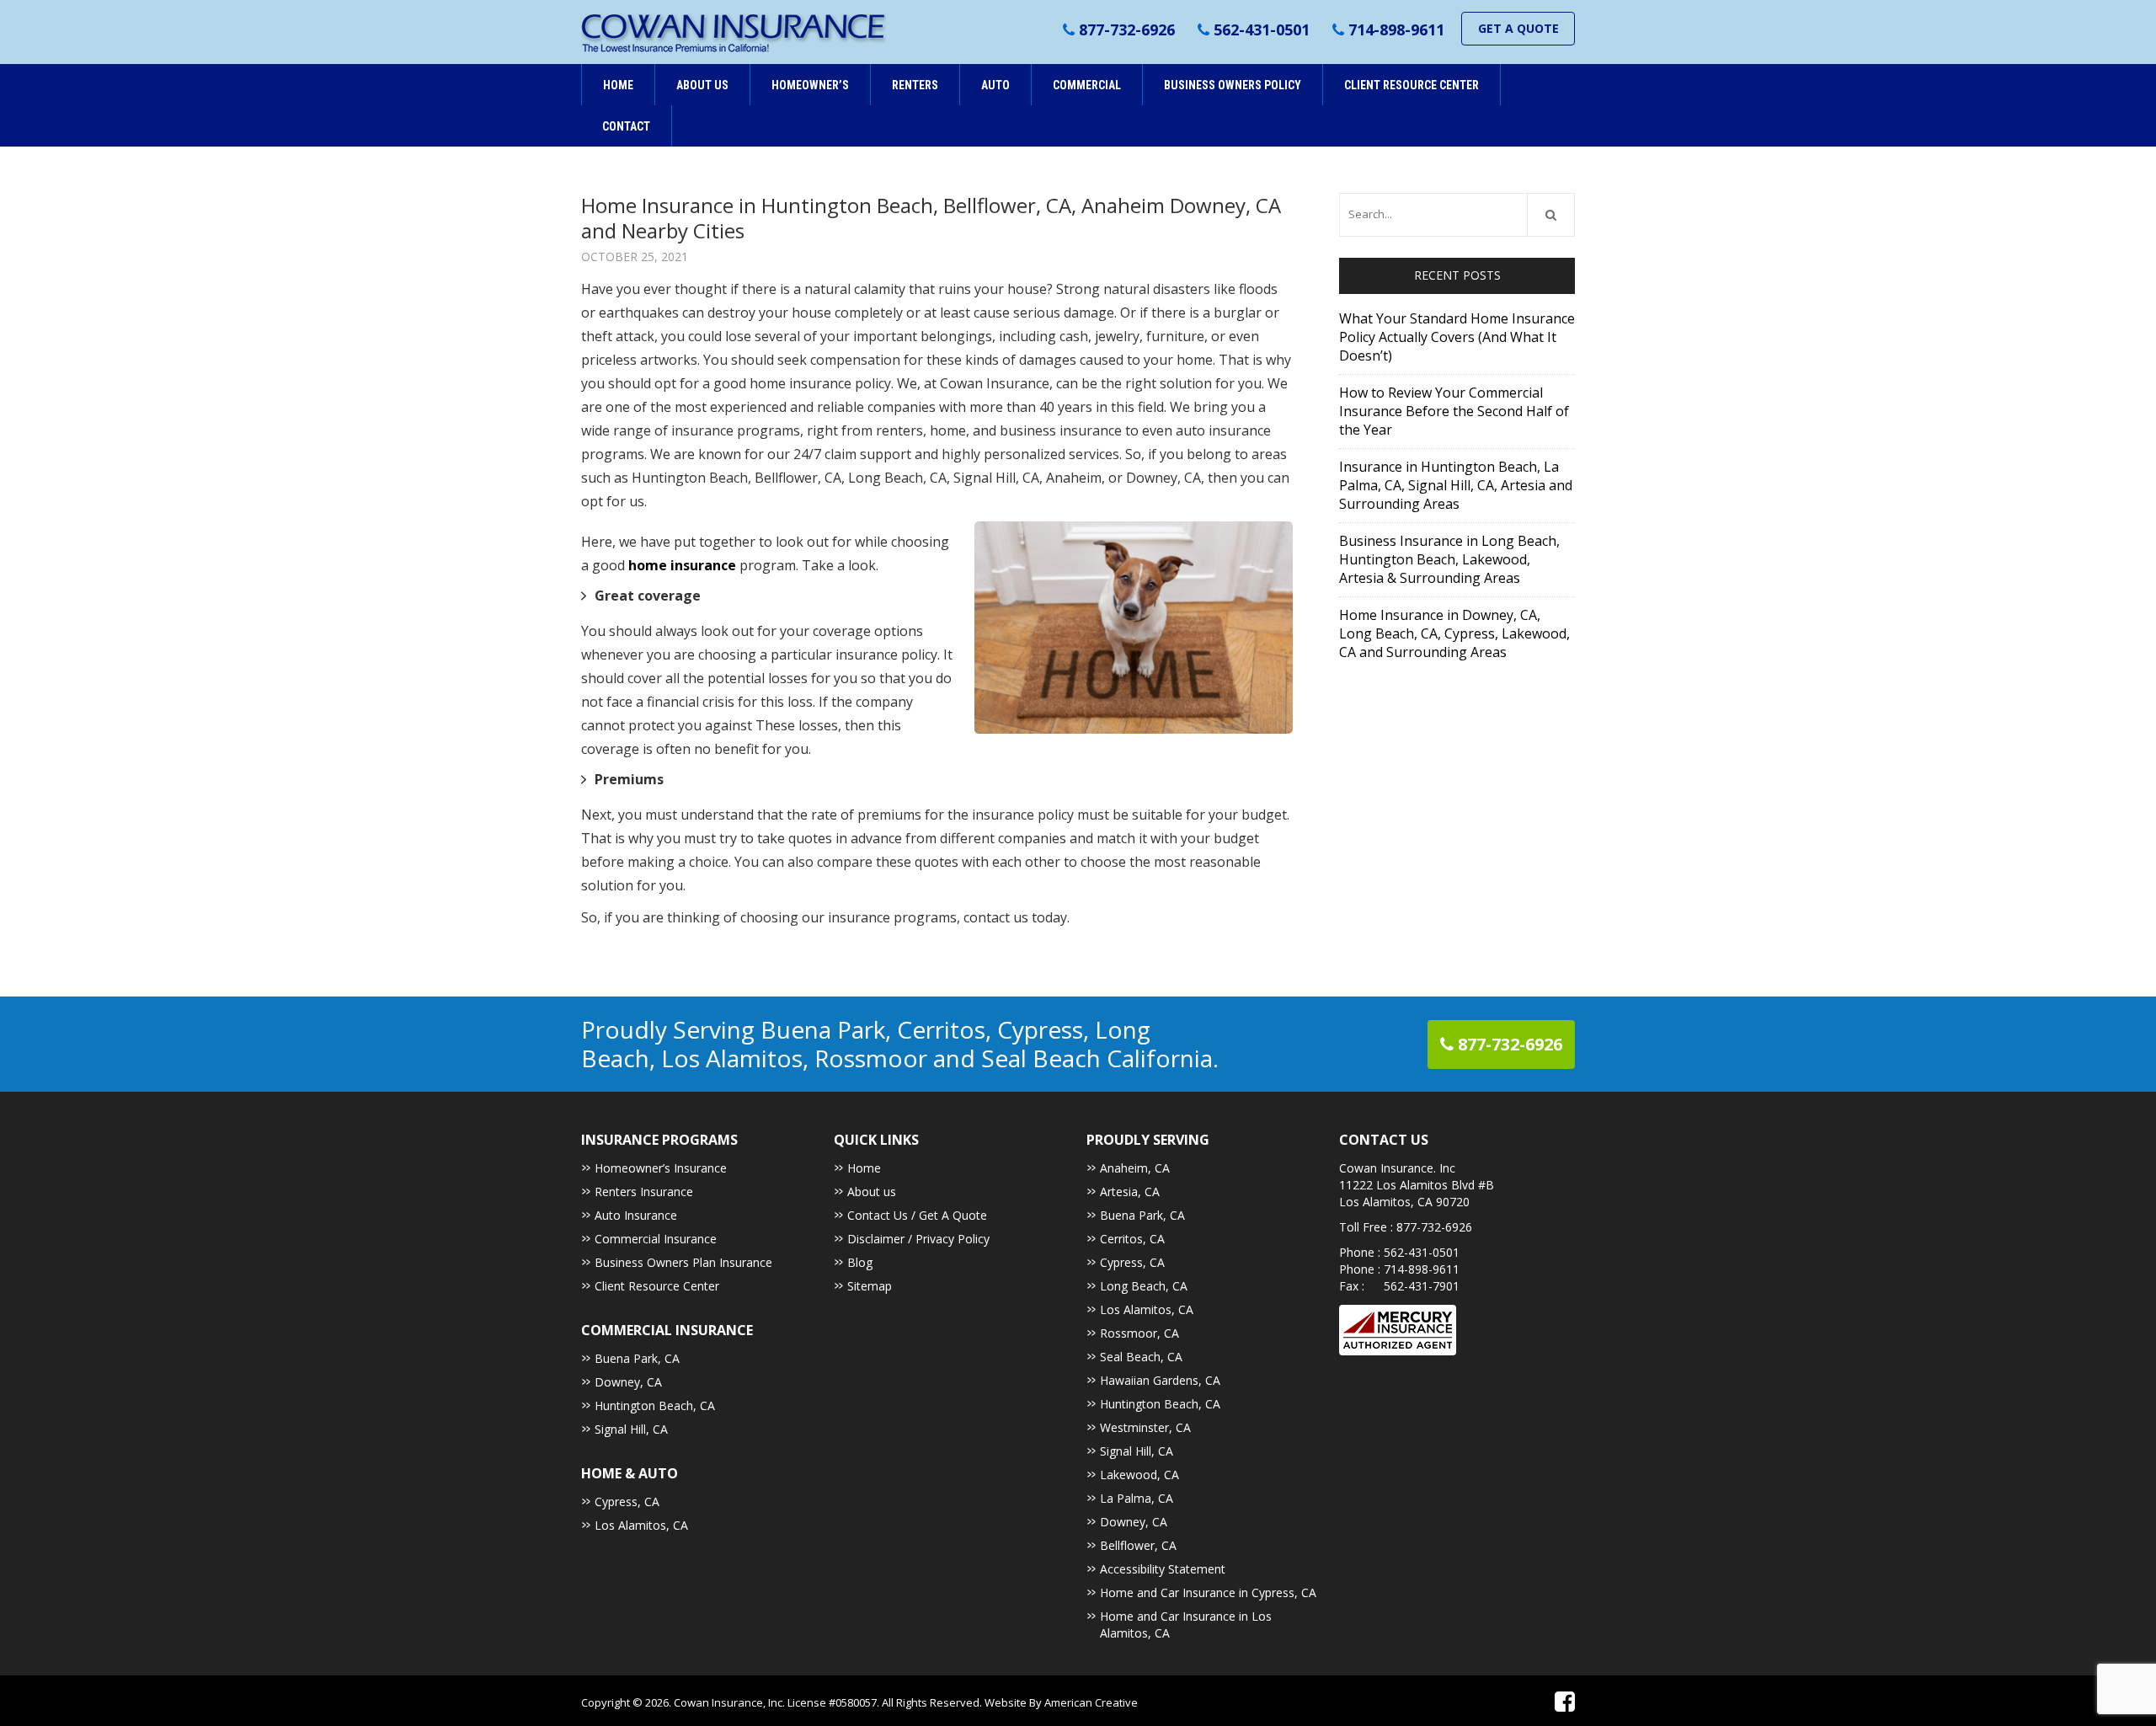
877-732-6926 (1127, 29)
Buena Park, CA (637, 1358)
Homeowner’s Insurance (661, 1168)
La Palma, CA (1137, 1498)
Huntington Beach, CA (655, 1405)
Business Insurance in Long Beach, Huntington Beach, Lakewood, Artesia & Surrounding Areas (1449, 559)
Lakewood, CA (1139, 1475)
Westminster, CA (1145, 1427)
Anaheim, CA (1135, 1168)
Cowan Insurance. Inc (1397, 1168)
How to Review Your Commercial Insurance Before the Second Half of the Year (1454, 411)
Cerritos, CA (1132, 1239)
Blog (860, 1262)
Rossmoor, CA (1139, 1333)
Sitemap (870, 1286)
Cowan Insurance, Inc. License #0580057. (778, 1702)
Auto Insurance (636, 1215)
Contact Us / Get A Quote (917, 1215)
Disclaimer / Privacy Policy (918, 1239)
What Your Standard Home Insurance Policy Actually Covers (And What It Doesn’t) (1457, 337)
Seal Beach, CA (1141, 1357)
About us (872, 1192)
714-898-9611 (1396, 29)
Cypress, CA (627, 1502)
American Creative (1091, 1702)
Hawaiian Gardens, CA (1160, 1380)
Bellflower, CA (1138, 1545)
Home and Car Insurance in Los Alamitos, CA (1186, 1624)
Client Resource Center (657, 1286)
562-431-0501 (1262, 29)
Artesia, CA (1130, 1192)
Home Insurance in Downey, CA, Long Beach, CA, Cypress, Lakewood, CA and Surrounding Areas (1454, 633)
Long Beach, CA (1144, 1286)
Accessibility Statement (1163, 1569)
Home (864, 1168)
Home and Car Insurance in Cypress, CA (1208, 1592)
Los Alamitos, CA (641, 1525)
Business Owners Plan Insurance (683, 1262)
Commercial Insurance (656, 1239)
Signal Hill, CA (631, 1429)
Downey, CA (628, 1382)
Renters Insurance (644, 1192)
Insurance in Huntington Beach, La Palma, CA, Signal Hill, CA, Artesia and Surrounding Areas (1456, 485)
